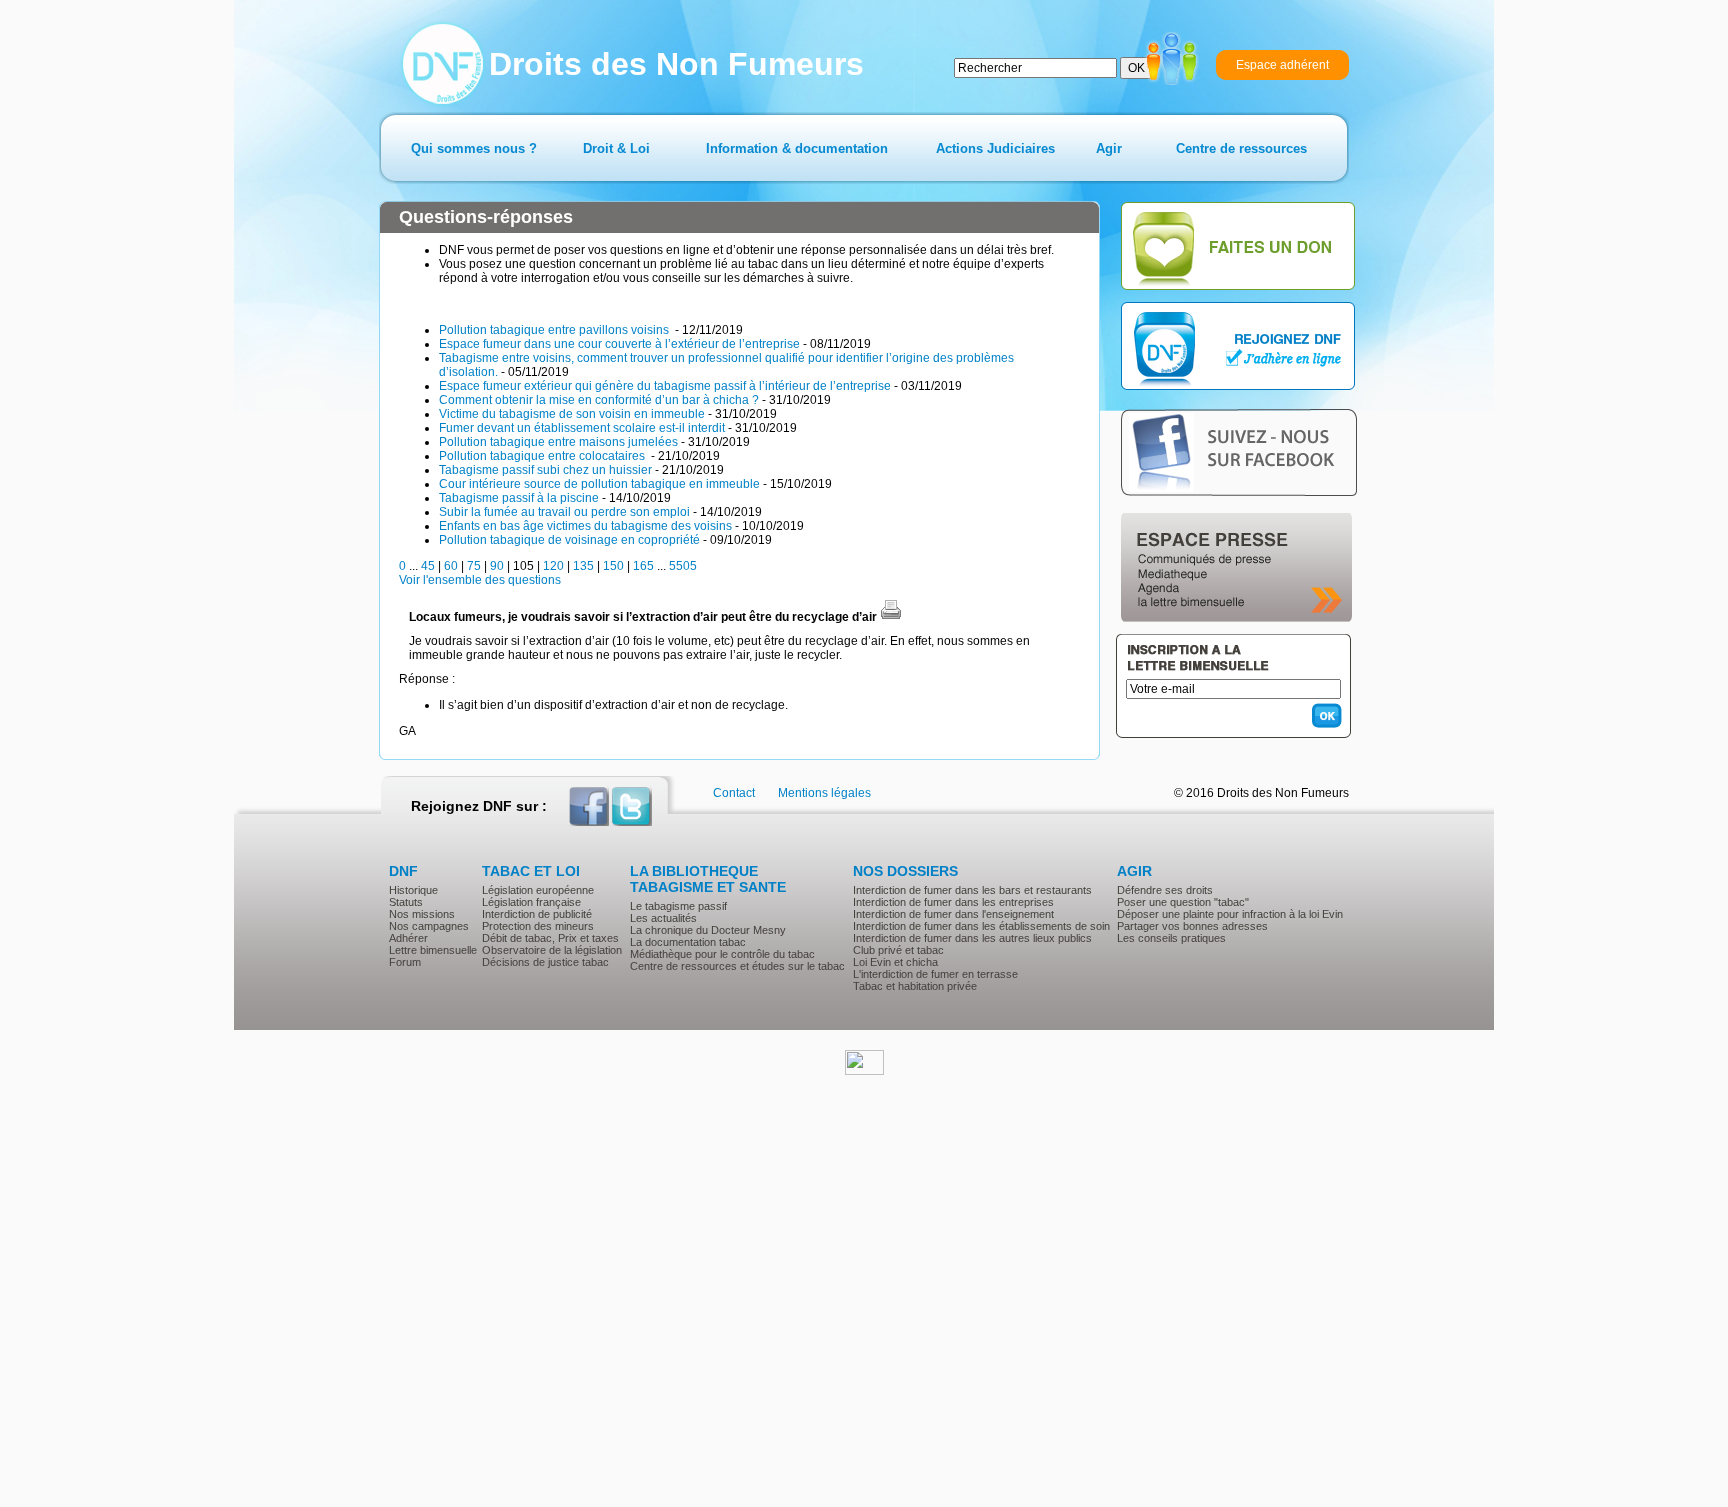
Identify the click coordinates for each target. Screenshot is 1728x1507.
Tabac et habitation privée (915, 986)
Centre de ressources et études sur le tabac (737, 966)
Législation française (531, 902)
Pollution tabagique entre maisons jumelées (558, 442)
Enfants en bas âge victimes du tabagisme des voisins (585, 526)
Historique (413, 890)
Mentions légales (824, 793)
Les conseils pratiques (1171, 938)
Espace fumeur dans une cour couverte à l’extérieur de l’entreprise (619, 344)
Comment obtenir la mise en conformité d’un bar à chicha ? (599, 400)
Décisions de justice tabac (545, 962)
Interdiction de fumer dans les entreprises (953, 902)
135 (583, 566)
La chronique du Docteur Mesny (708, 930)
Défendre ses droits (1165, 890)
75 (474, 566)
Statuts (406, 902)
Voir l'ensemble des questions (480, 580)
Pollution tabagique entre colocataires (543, 456)
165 (643, 566)
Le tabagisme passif (678, 906)
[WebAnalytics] (864, 1071)
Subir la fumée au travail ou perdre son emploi (564, 512)
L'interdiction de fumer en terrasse (935, 974)
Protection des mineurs (538, 926)
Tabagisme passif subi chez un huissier (545, 470)
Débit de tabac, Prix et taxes (550, 938)
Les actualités (663, 918)
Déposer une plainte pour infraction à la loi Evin (1230, 914)
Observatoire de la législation (552, 950)
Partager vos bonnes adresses (1192, 926)
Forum (405, 962)
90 (497, 566)
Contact (734, 793)
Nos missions (422, 914)
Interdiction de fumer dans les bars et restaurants (972, 890)
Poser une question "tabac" (1183, 902)
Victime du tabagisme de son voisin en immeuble (572, 414)
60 (451, 566)
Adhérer (408, 938)
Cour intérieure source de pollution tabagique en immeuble (599, 484)
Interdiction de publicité (537, 914)
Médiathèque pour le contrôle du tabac (722, 954)
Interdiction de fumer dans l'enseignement (953, 914)
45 (428, 566)
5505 (683, 566)
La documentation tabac (688, 942)
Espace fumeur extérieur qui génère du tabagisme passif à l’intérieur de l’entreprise (665, 386)
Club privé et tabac (898, 950)
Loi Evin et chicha (895, 962)
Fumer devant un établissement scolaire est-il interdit (582, 428)
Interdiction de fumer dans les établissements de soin (981, 926)
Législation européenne (538, 890)
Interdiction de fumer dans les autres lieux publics (972, 938)
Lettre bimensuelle (433, 950)
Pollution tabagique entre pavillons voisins (555, 330)
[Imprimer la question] (891, 617)
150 (613, 566)
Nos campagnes (429, 926)
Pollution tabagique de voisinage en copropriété (569, 540)
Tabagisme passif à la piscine (519, 498)
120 (553, 566)
